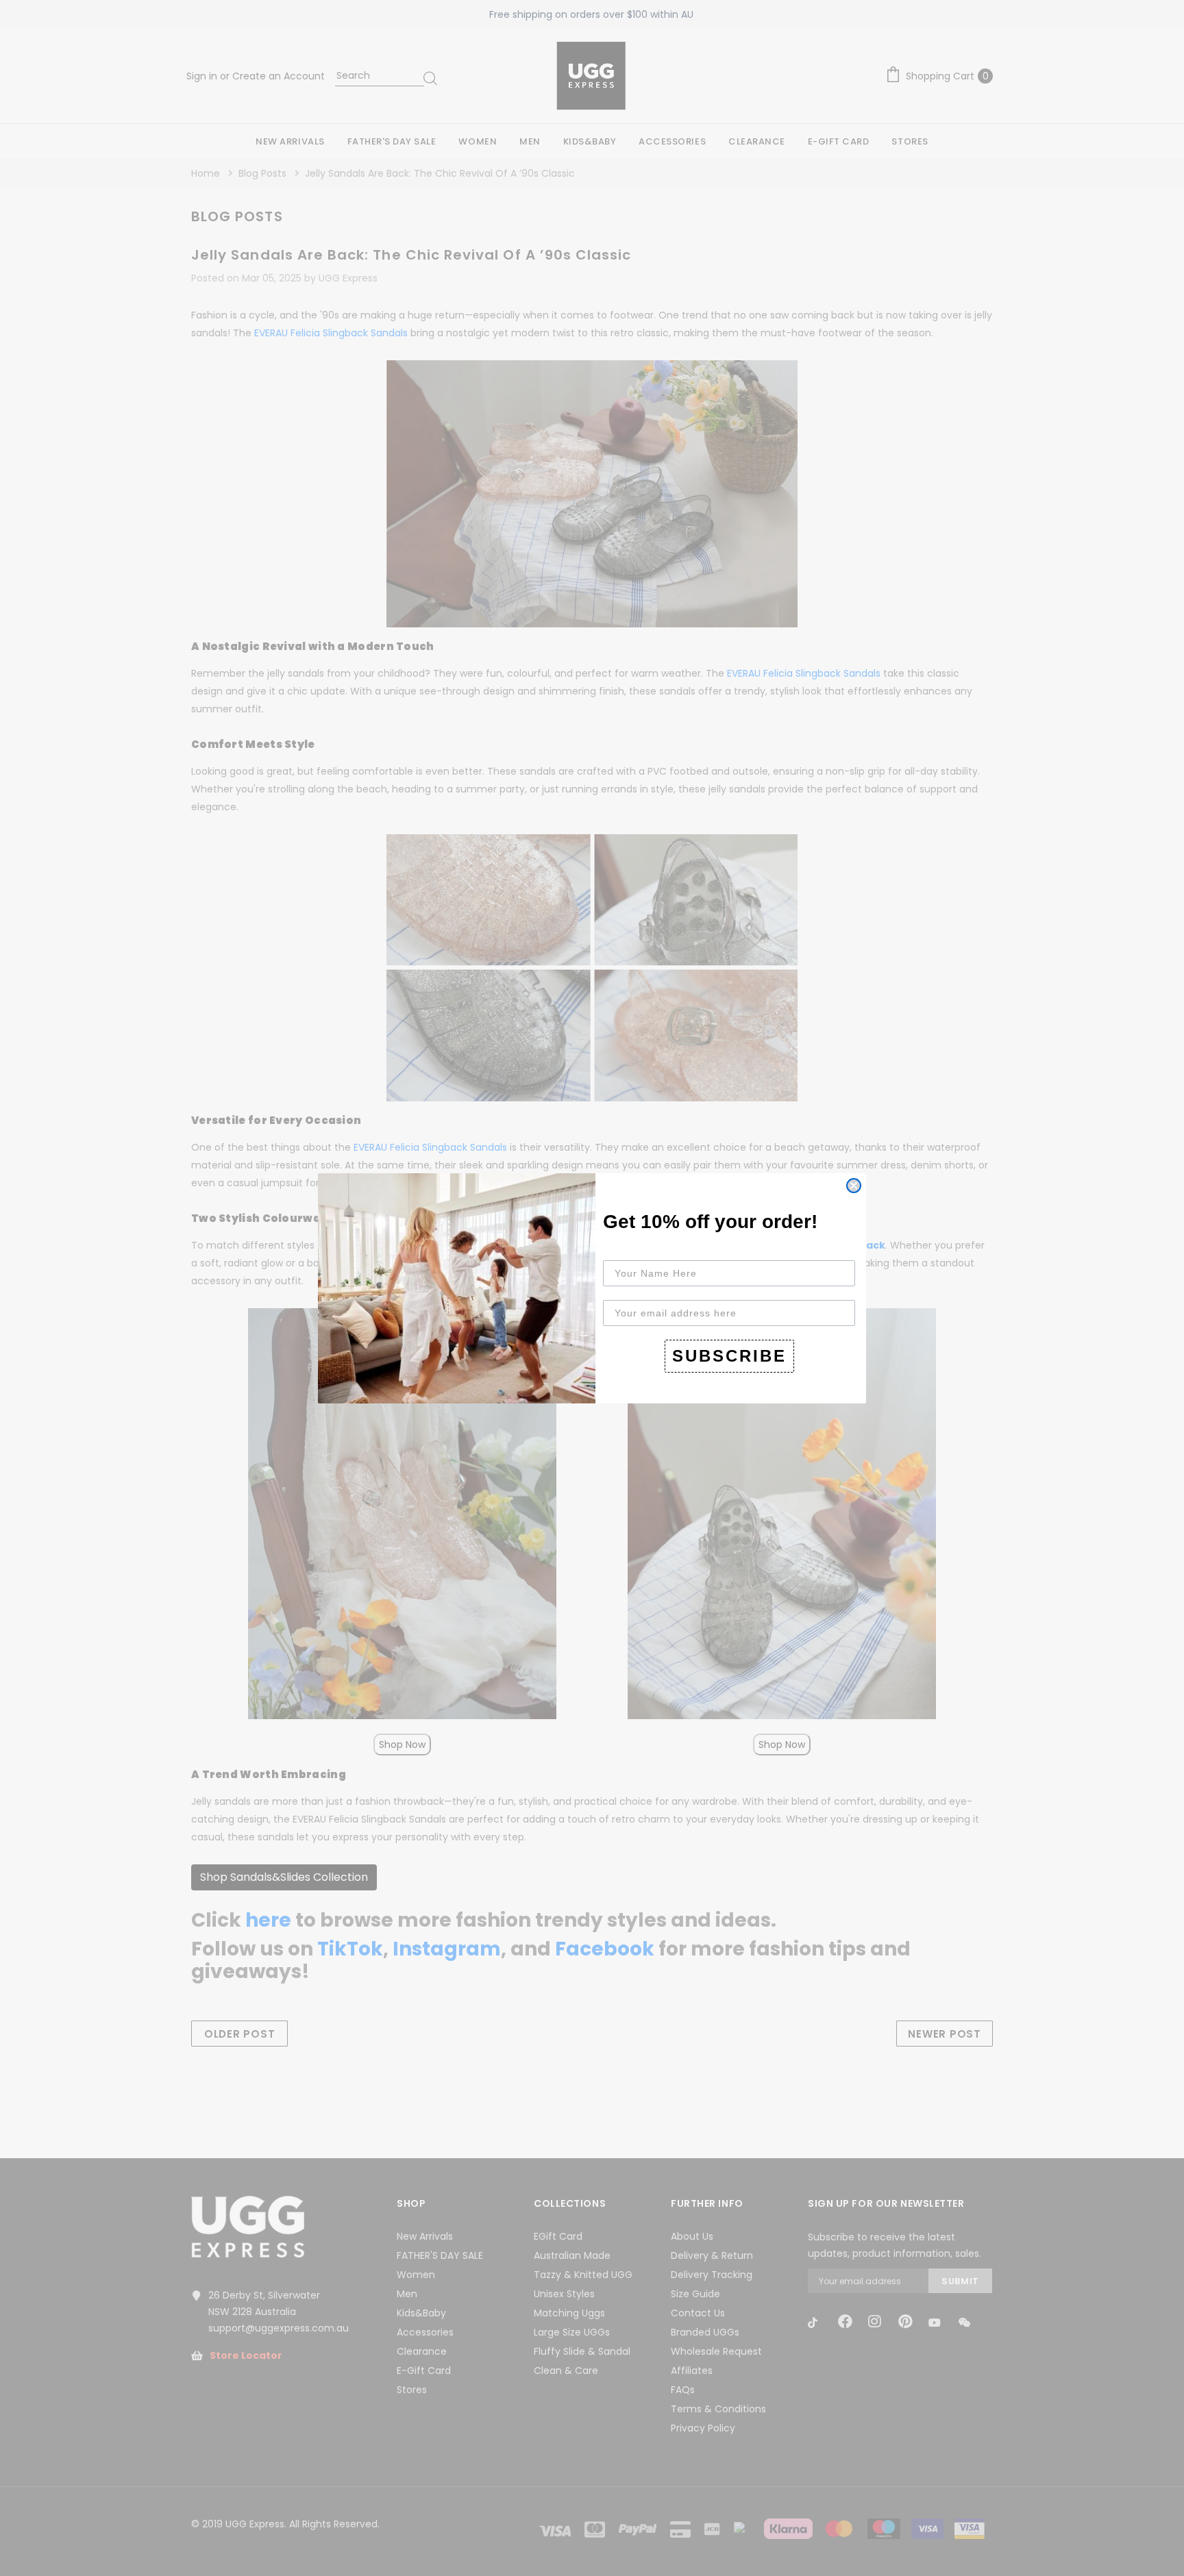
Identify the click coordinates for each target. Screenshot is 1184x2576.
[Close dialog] (854, 1186)
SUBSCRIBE (729, 1356)
